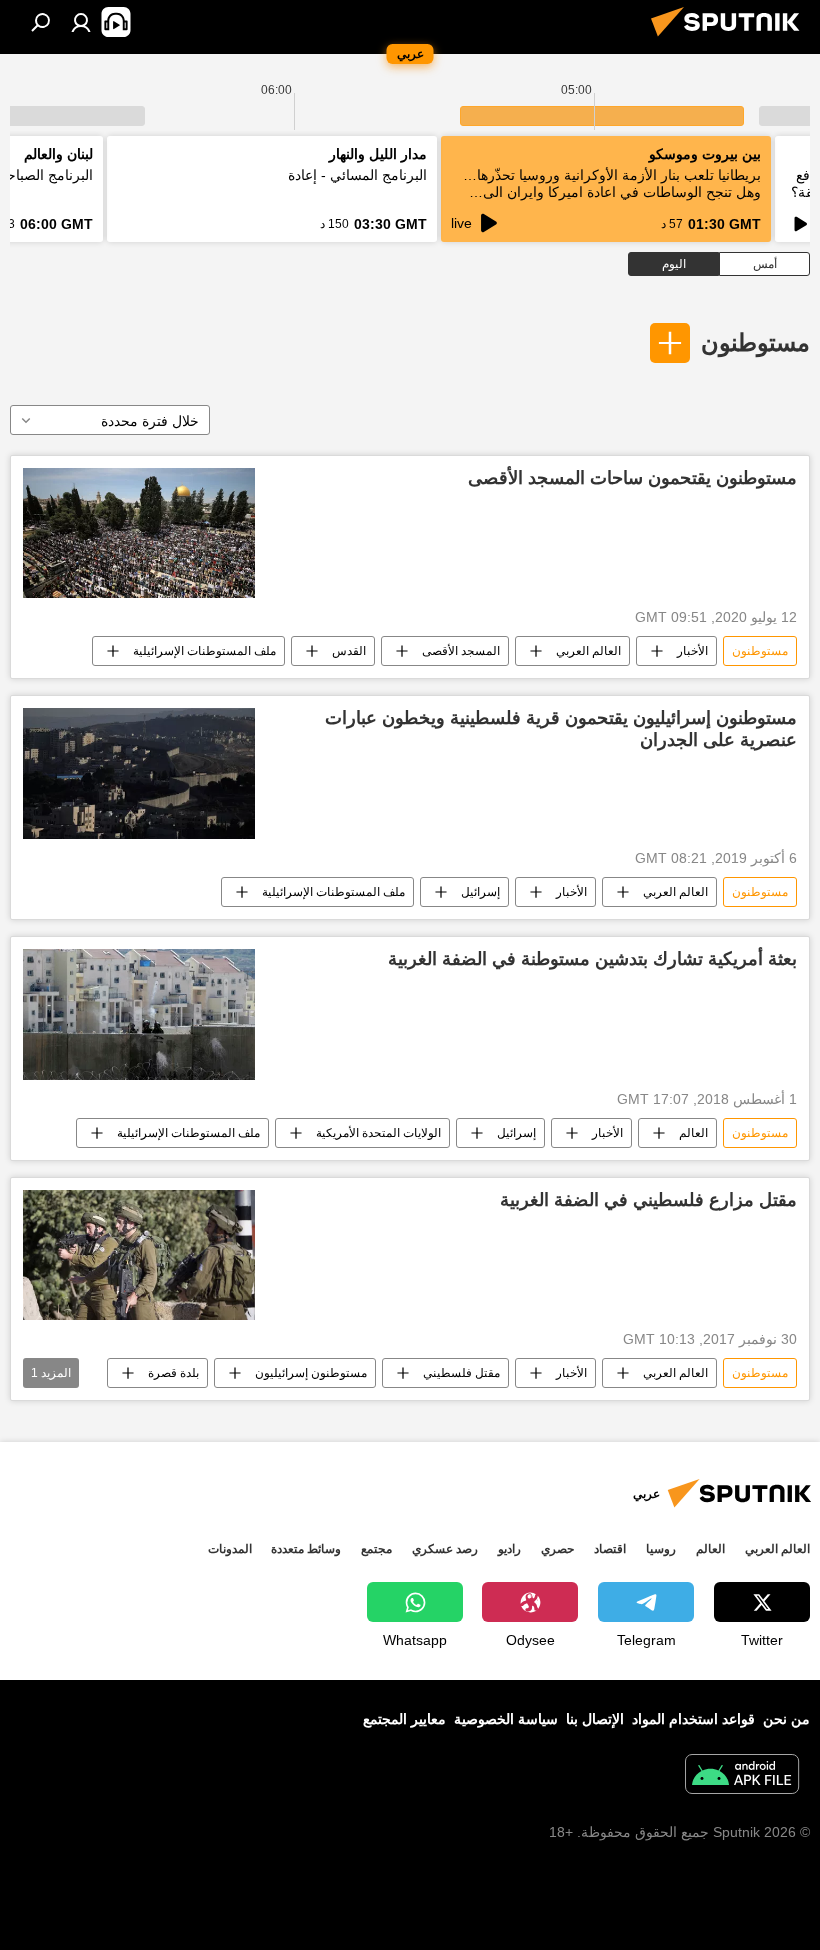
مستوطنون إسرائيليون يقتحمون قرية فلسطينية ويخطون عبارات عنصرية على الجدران (561, 729)
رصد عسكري (445, 1549)
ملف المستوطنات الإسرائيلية (204, 651)
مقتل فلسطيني (461, 1373)
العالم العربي (588, 651)
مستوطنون (755, 342)
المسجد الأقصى (461, 651)
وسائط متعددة (306, 1549)
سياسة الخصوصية (506, 1719)
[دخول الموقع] (81, 22)
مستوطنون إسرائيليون (311, 1373)
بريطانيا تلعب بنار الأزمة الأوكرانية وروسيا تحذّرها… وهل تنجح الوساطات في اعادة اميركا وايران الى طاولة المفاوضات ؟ (612, 192)
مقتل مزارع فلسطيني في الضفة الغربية (648, 1200)
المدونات (230, 1549)
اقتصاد (610, 1549)
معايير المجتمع (404, 1719)
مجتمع (376, 1549)
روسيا (661, 1549)
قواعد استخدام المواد (693, 1719)
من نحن (786, 1719)
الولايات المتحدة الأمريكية (378, 1133)
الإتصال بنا (595, 1719)
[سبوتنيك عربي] (731, 39)
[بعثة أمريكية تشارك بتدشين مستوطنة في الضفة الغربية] (139, 1014)
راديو (509, 1549)
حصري (557, 1549)
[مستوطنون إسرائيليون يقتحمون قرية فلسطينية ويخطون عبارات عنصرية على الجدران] (139, 773)
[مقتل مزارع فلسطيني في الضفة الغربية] (139, 1255)
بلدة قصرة (173, 1373)
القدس (349, 651)
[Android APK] (742, 1776)
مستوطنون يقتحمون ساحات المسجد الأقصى (632, 478)
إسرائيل (480, 892)
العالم (693, 1133)
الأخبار (692, 651)
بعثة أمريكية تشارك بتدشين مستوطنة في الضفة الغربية (592, 959)
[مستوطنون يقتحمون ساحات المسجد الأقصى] (139, 533)
